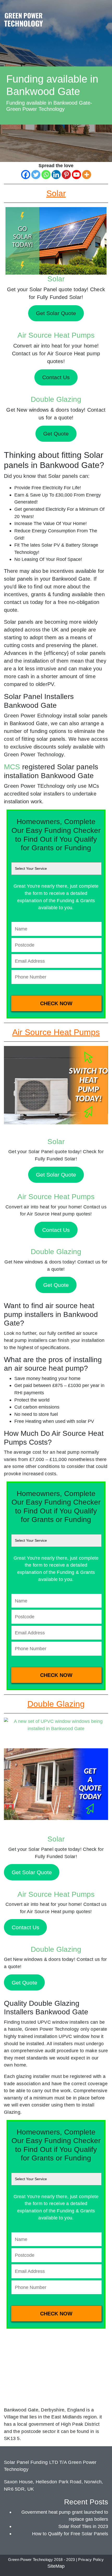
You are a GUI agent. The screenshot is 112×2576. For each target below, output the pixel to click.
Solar (56, 279)
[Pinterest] (66, 175)
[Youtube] (76, 175)
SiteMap (56, 2566)
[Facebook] (26, 175)
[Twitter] (36, 175)
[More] (87, 175)
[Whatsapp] (46, 175)
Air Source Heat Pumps (56, 335)
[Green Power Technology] (23, 21)
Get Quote (56, 1285)
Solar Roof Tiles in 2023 (83, 2526)
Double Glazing (56, 399)
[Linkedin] (56, 175)
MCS (12, 767)
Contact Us (56, 1230)
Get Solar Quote (56, 1175)
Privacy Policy (91, 2560)
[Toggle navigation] (103, 14)
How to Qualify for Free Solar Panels (70, 2534)
